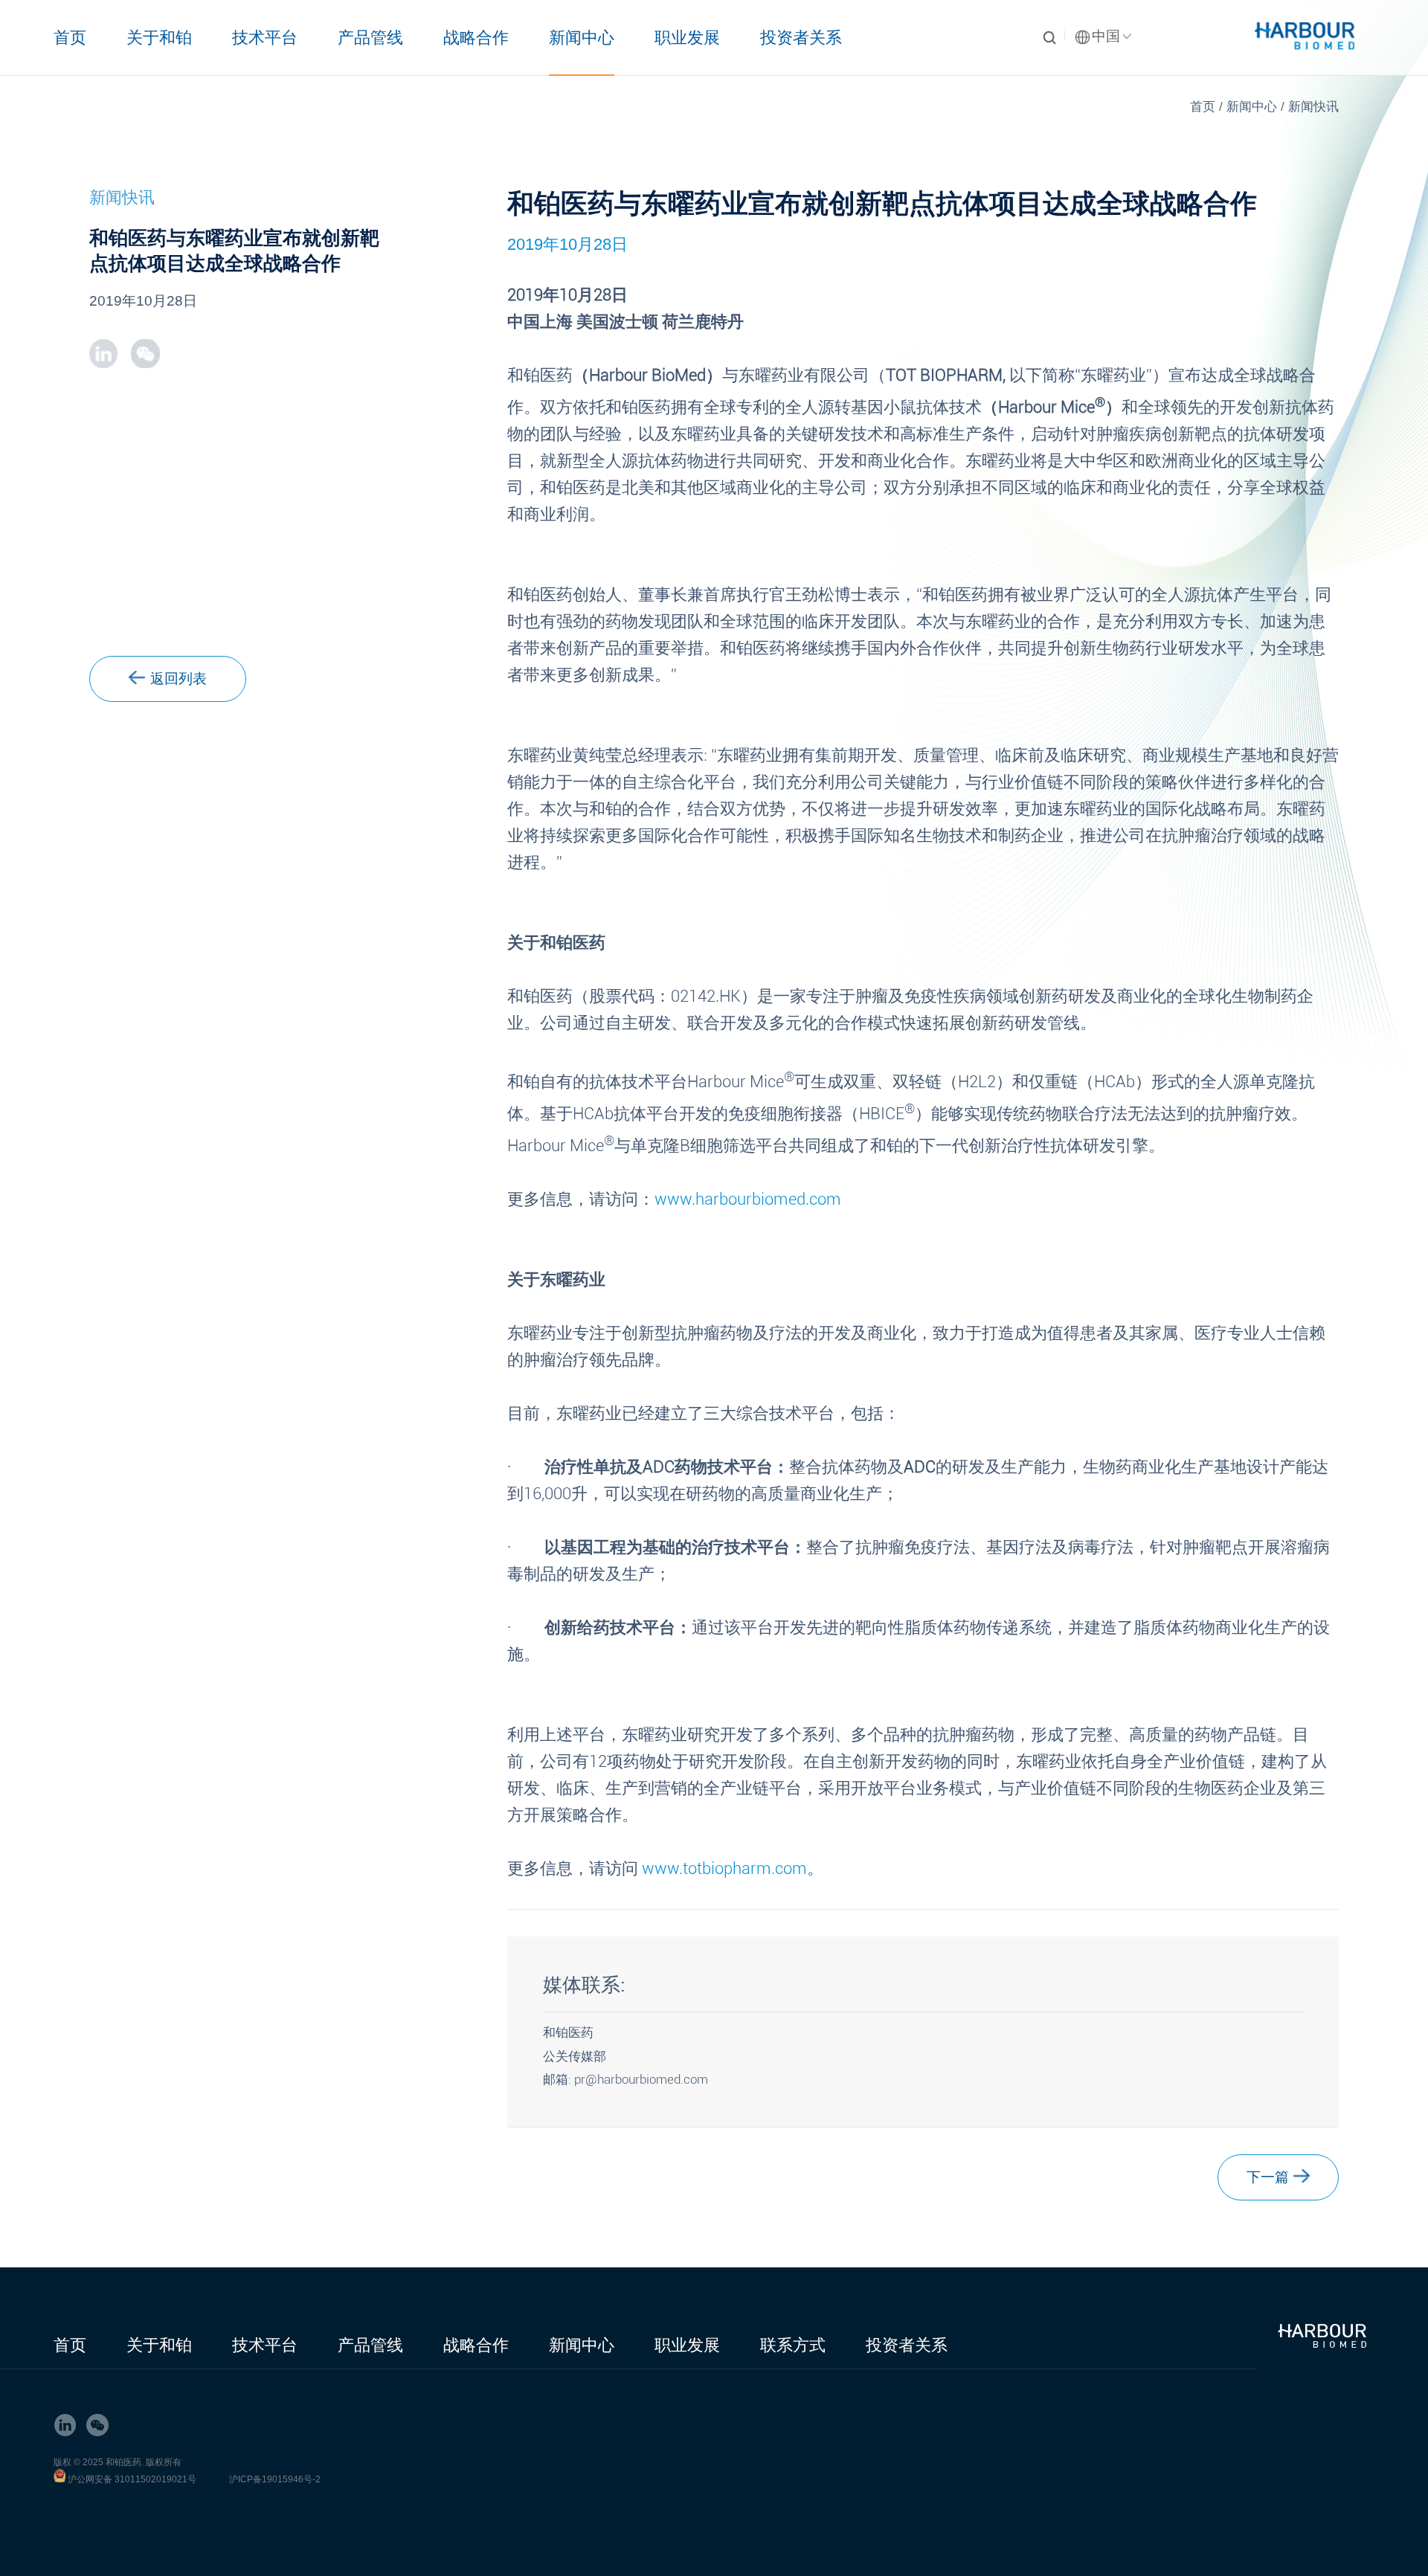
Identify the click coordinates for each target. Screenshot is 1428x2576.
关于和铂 (159, 38)
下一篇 (1268, 2177)
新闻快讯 (1313, 107)
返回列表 (178, 679)
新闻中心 (582, 38)
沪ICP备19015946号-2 (275, 2479)
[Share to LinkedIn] (103, 353)
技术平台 (265, 38)
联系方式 (793, 2345)
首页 (70, 38)
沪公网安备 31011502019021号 (132, 2479)
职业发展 (687, 38)
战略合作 (476, 38)
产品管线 (370, 38)
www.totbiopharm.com (723, 1868)
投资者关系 (801, 38)
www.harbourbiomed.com (748, 1199)
